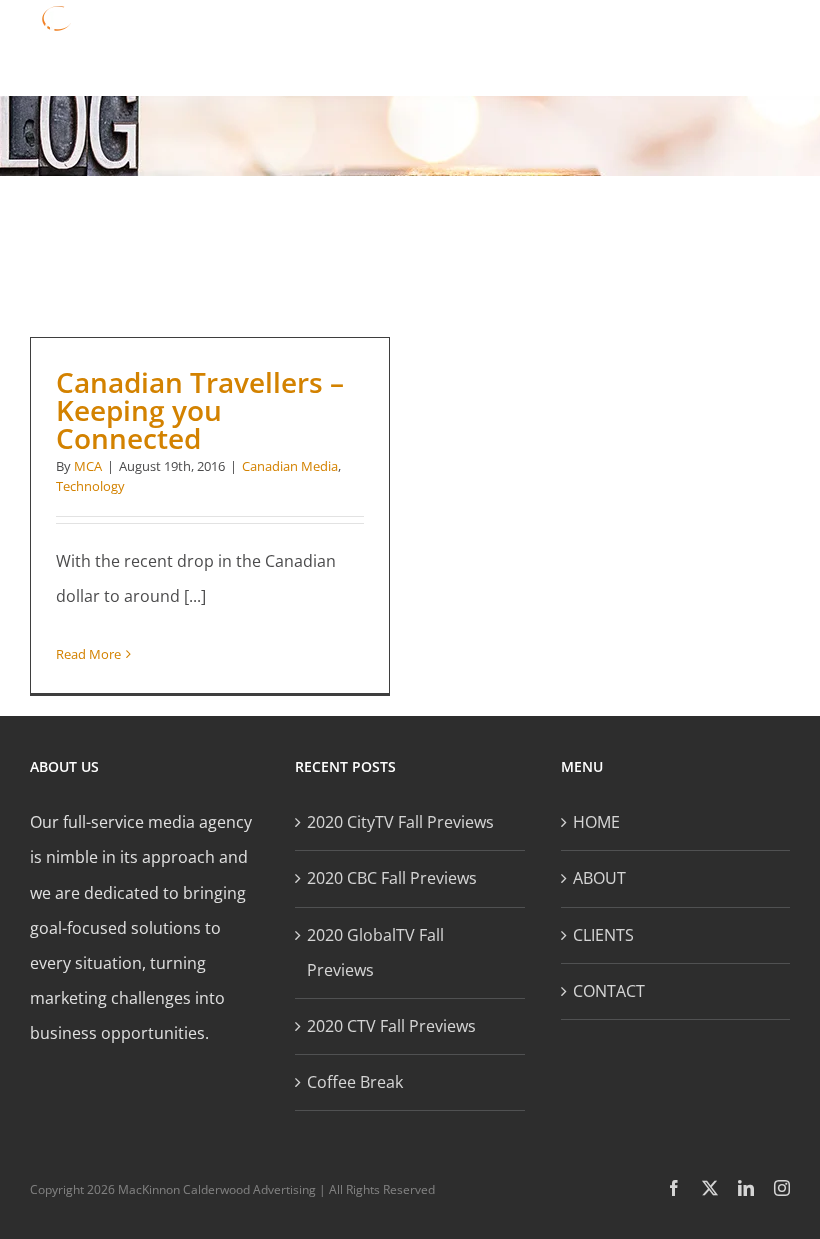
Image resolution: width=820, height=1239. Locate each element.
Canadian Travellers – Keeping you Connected (200, 410)
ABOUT (599, 878)
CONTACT (609, 991)
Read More (88, 654)
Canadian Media (290, 466)
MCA (88, 466)
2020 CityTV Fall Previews (400, 822)
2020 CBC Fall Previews (392, 878)
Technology (90, 486)
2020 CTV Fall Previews (391, 1026)
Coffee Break (355, 1082)
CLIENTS (603, 935)
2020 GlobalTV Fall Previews (375, 952)
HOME (596, 822)
